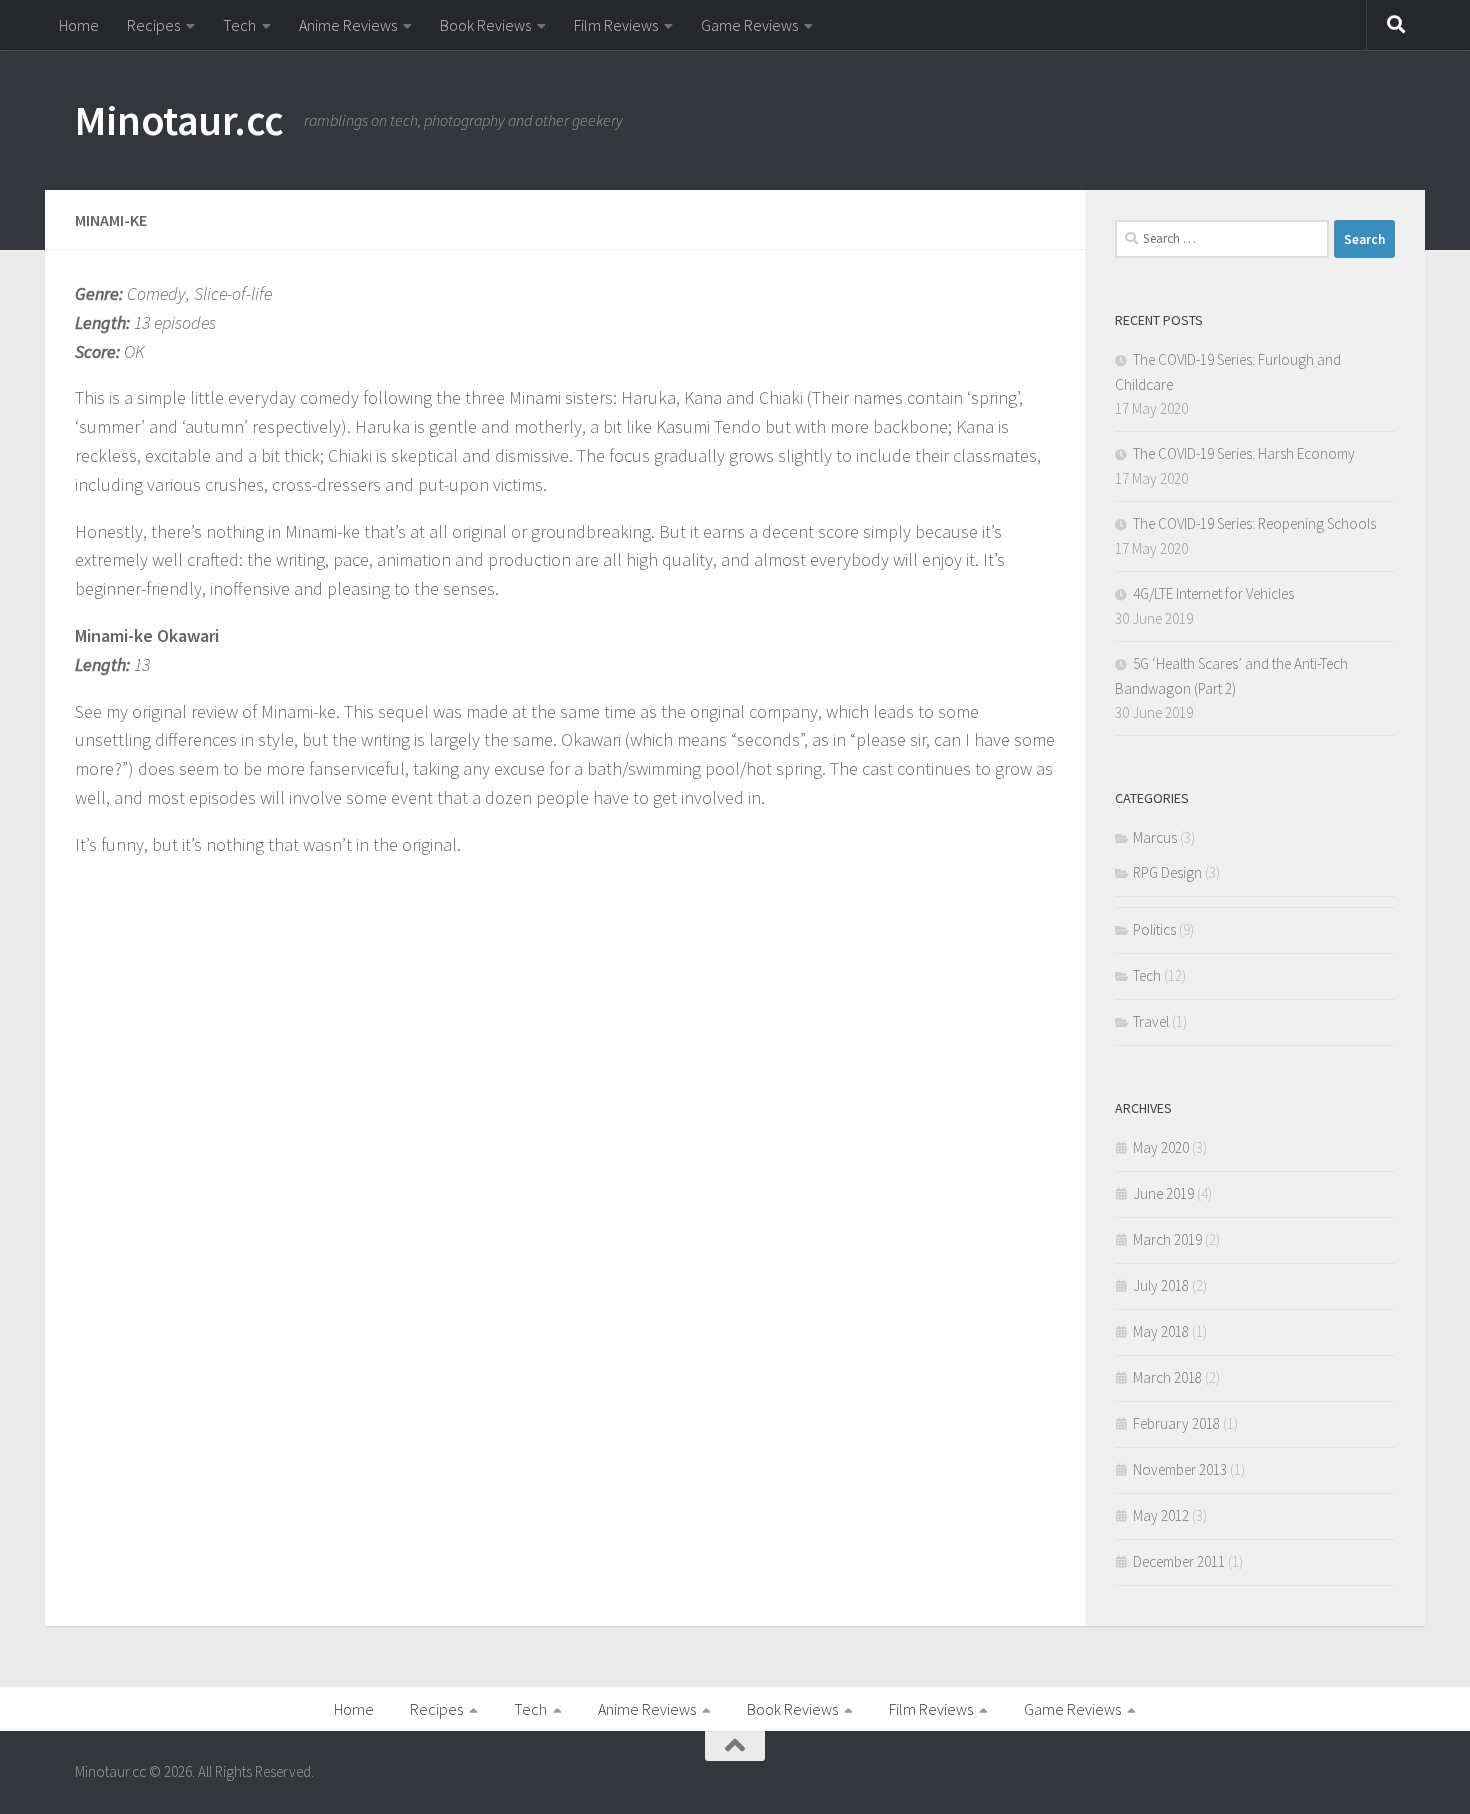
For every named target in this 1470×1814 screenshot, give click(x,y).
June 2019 (1163, 1193)
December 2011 (1179, 1561)
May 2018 (1161, 1331)
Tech (239, 25)
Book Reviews (485, 25)
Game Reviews (749, 25)
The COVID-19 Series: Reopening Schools (1254, 523)
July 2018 (1161, 1285)
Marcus (1155, 837)
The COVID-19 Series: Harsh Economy (1244, 453)
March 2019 (1167, 1239)
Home (79, 25)
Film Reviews (616, 25)
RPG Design (1167, 872)
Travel (1151, 1021)
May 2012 (1161, 1515)
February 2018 (1176, 1423)
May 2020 (1161, 1147)
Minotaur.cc (179, 120)
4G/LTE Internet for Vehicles (1213, 593)
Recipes (153, 25)
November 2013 (1180, 1469)
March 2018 (1167, 1377)
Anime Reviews (348, 25)
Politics (1154, 929)
